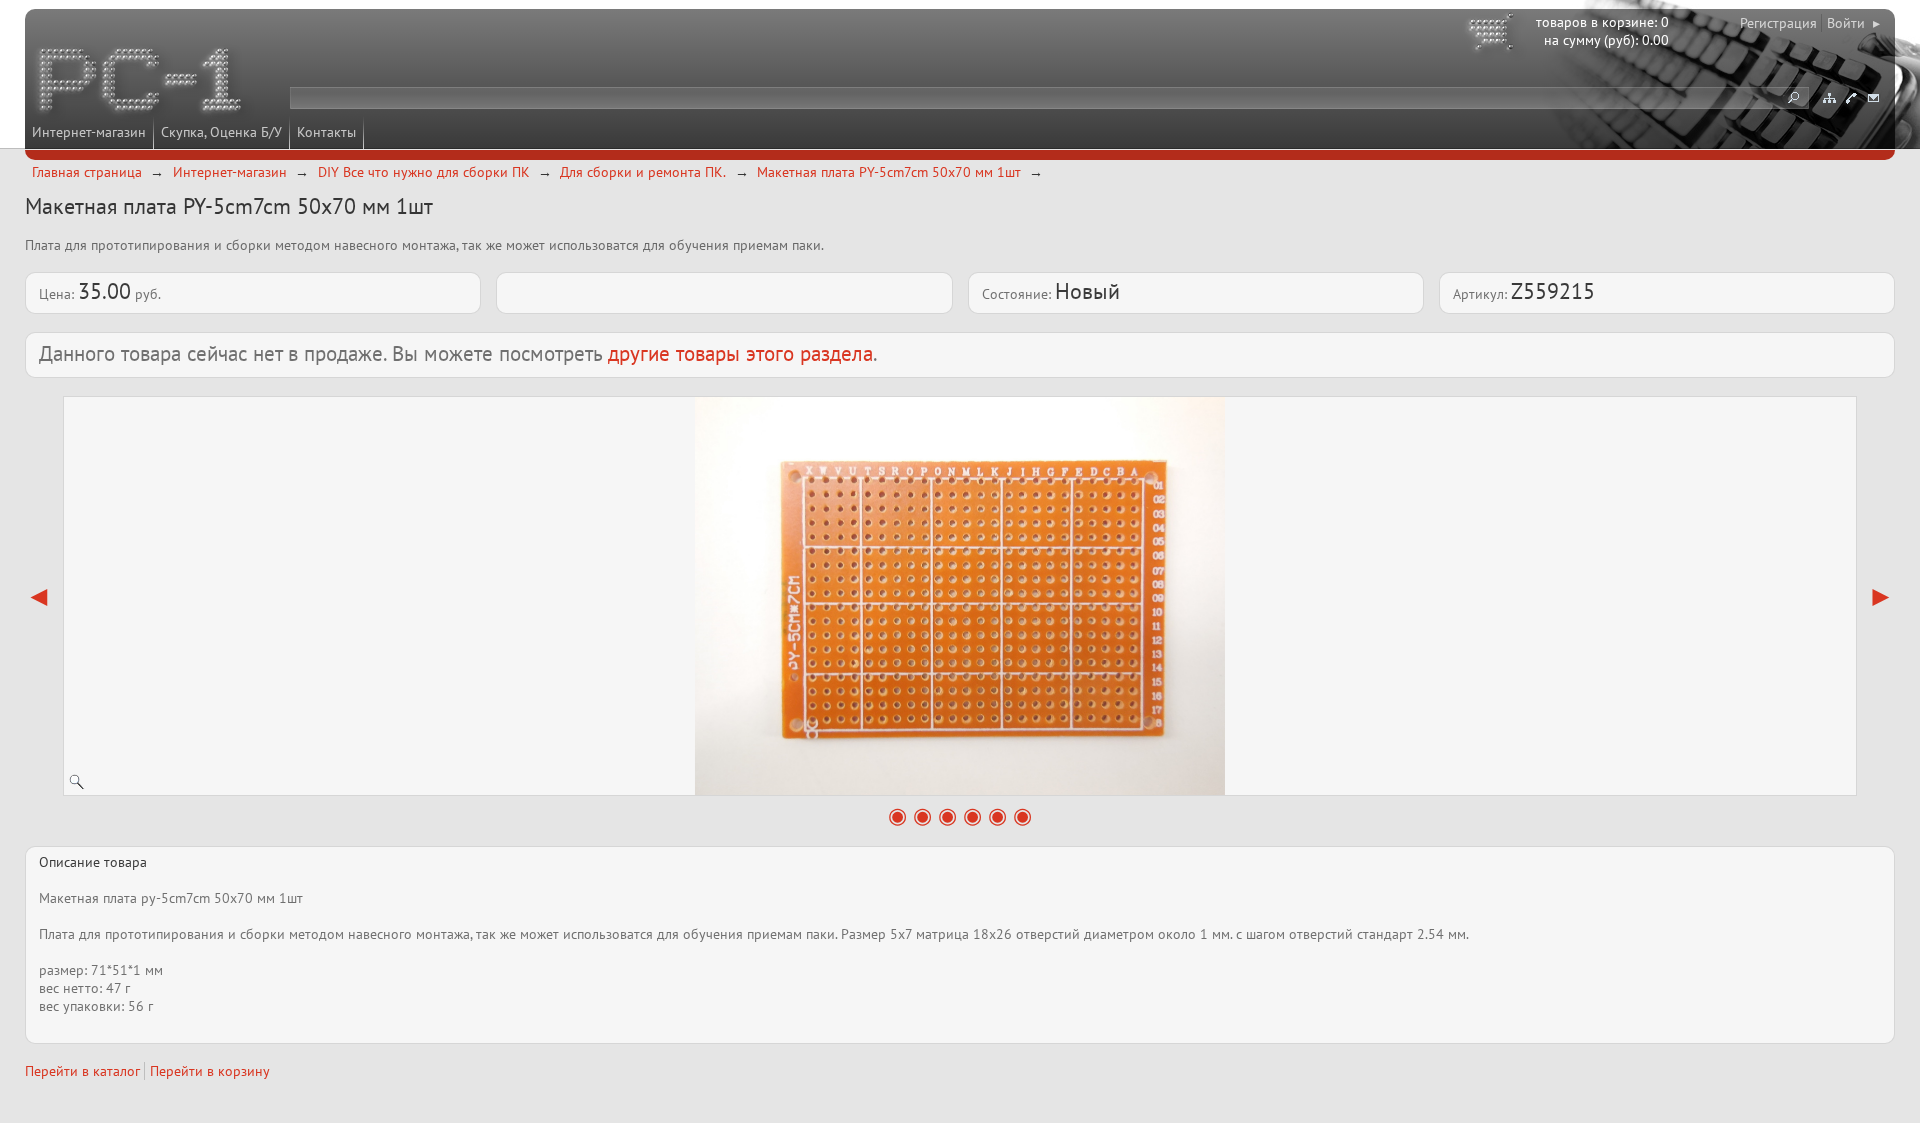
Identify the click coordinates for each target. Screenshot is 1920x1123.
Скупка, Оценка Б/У (221, 132)
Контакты (326, 132)
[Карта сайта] (1829, 98)
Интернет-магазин (89, 132)
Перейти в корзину (210, 1071)
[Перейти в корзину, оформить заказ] (1494, 35)
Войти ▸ (1853, 23)
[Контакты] (1851, 98)
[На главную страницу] (142, 83)
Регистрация (1778, 23)
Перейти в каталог (82, 1071)
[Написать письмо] (1873, 98)
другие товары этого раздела (740, 353)
